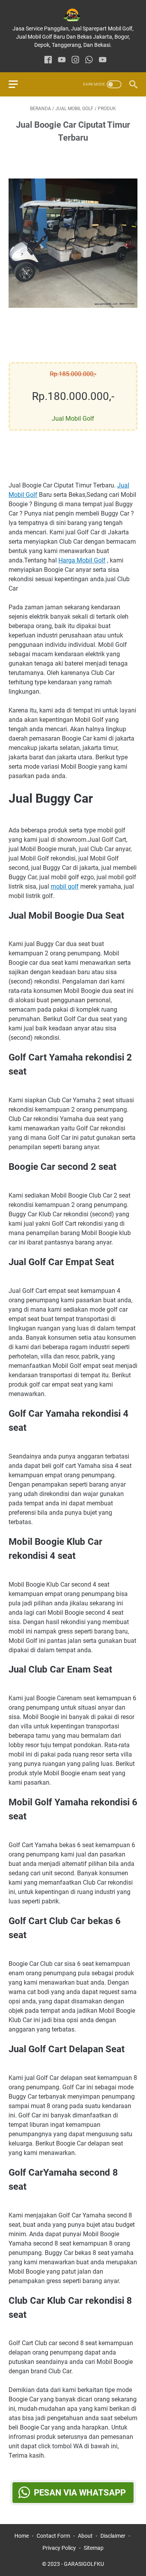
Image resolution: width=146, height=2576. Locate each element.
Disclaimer (113, 2536)
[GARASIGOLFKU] (73, 15)
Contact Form (53, 2536)
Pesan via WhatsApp (80, 2493)
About (85, 2536)
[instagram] (75, 60)
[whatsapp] (89, 60)
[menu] (18, 84)
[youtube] (62, 60)
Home (22, 2536)
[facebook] (48, 60)
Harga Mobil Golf (82, 560)
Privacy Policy (59, 2548)
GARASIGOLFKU (84, 2564)
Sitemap (94, 2548)
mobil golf (65, 886)
